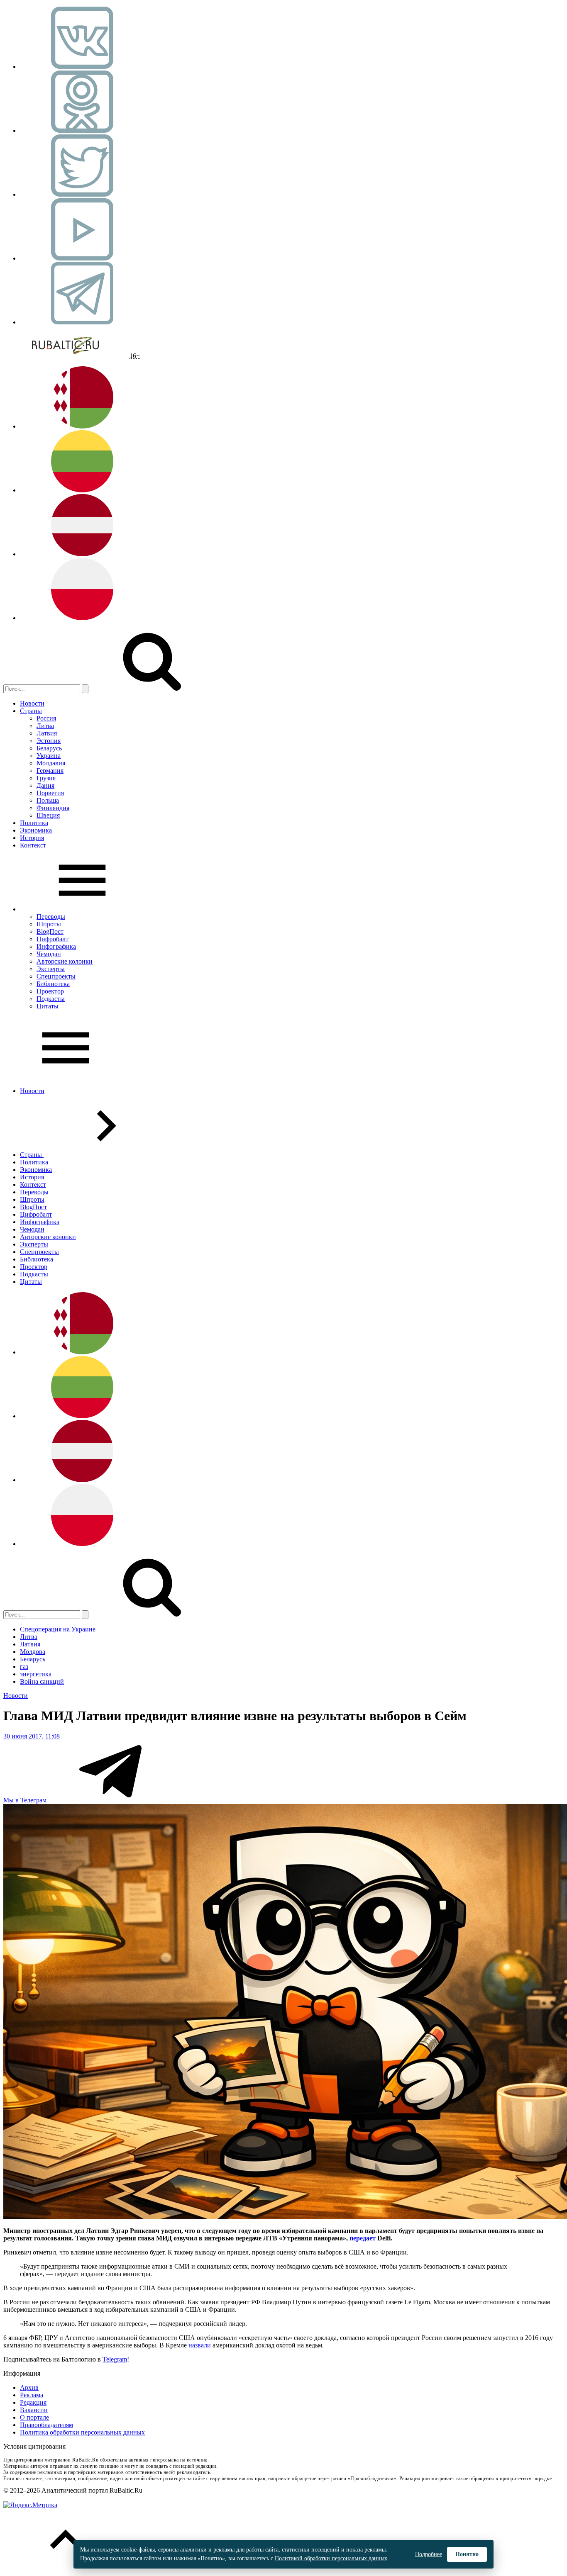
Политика (34, 823)
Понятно (467, 2554)
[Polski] (82, 618)
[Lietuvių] (82, 490)
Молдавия (51, 763)
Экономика (36, 830)
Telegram (115, 2359)
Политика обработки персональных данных (82, 2432)
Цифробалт (53, 939)
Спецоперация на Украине (58, 1629)
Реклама (32, 2395)
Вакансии (34, 2410)
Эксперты (51, 969)
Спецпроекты (56, 976)
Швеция (48, 815)
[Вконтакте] (82, 67)
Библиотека (53, 984)
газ (24, 1667)
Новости (32, 703)
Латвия (47, 733)
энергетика (36, 1674)
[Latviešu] (82, 554)
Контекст (33, 845)
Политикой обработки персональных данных (331, 2558)
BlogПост (50, 931)
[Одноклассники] (82, 130)
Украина (49, 756)
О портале (34, 2417)
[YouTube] (82, 258)
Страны (31, 711)
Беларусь (49, 748)
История (32, 838)
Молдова (33, 1652)
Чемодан (49, 954)
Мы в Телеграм (26, 1800)
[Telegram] (82, 322)
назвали (200, 2345)
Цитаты (48, 1006)
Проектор (50, 991)
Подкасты (51, 999)
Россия (46, 718)
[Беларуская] (82, 426)
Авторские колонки (65, 961)
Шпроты (49, 924)
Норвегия (50, 793)
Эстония (49, 741)
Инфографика (56, 946)
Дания (45, 785)
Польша (48, 800)
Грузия (46, 778)
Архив (29, 2387)
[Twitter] (82, 194)
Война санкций (42, 1681)
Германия (50, 771)
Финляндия (53, 808)
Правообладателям (46, 2425)
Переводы (51, 917)
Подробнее (429, 2554)
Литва (45, 726)
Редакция (33, 2402)
